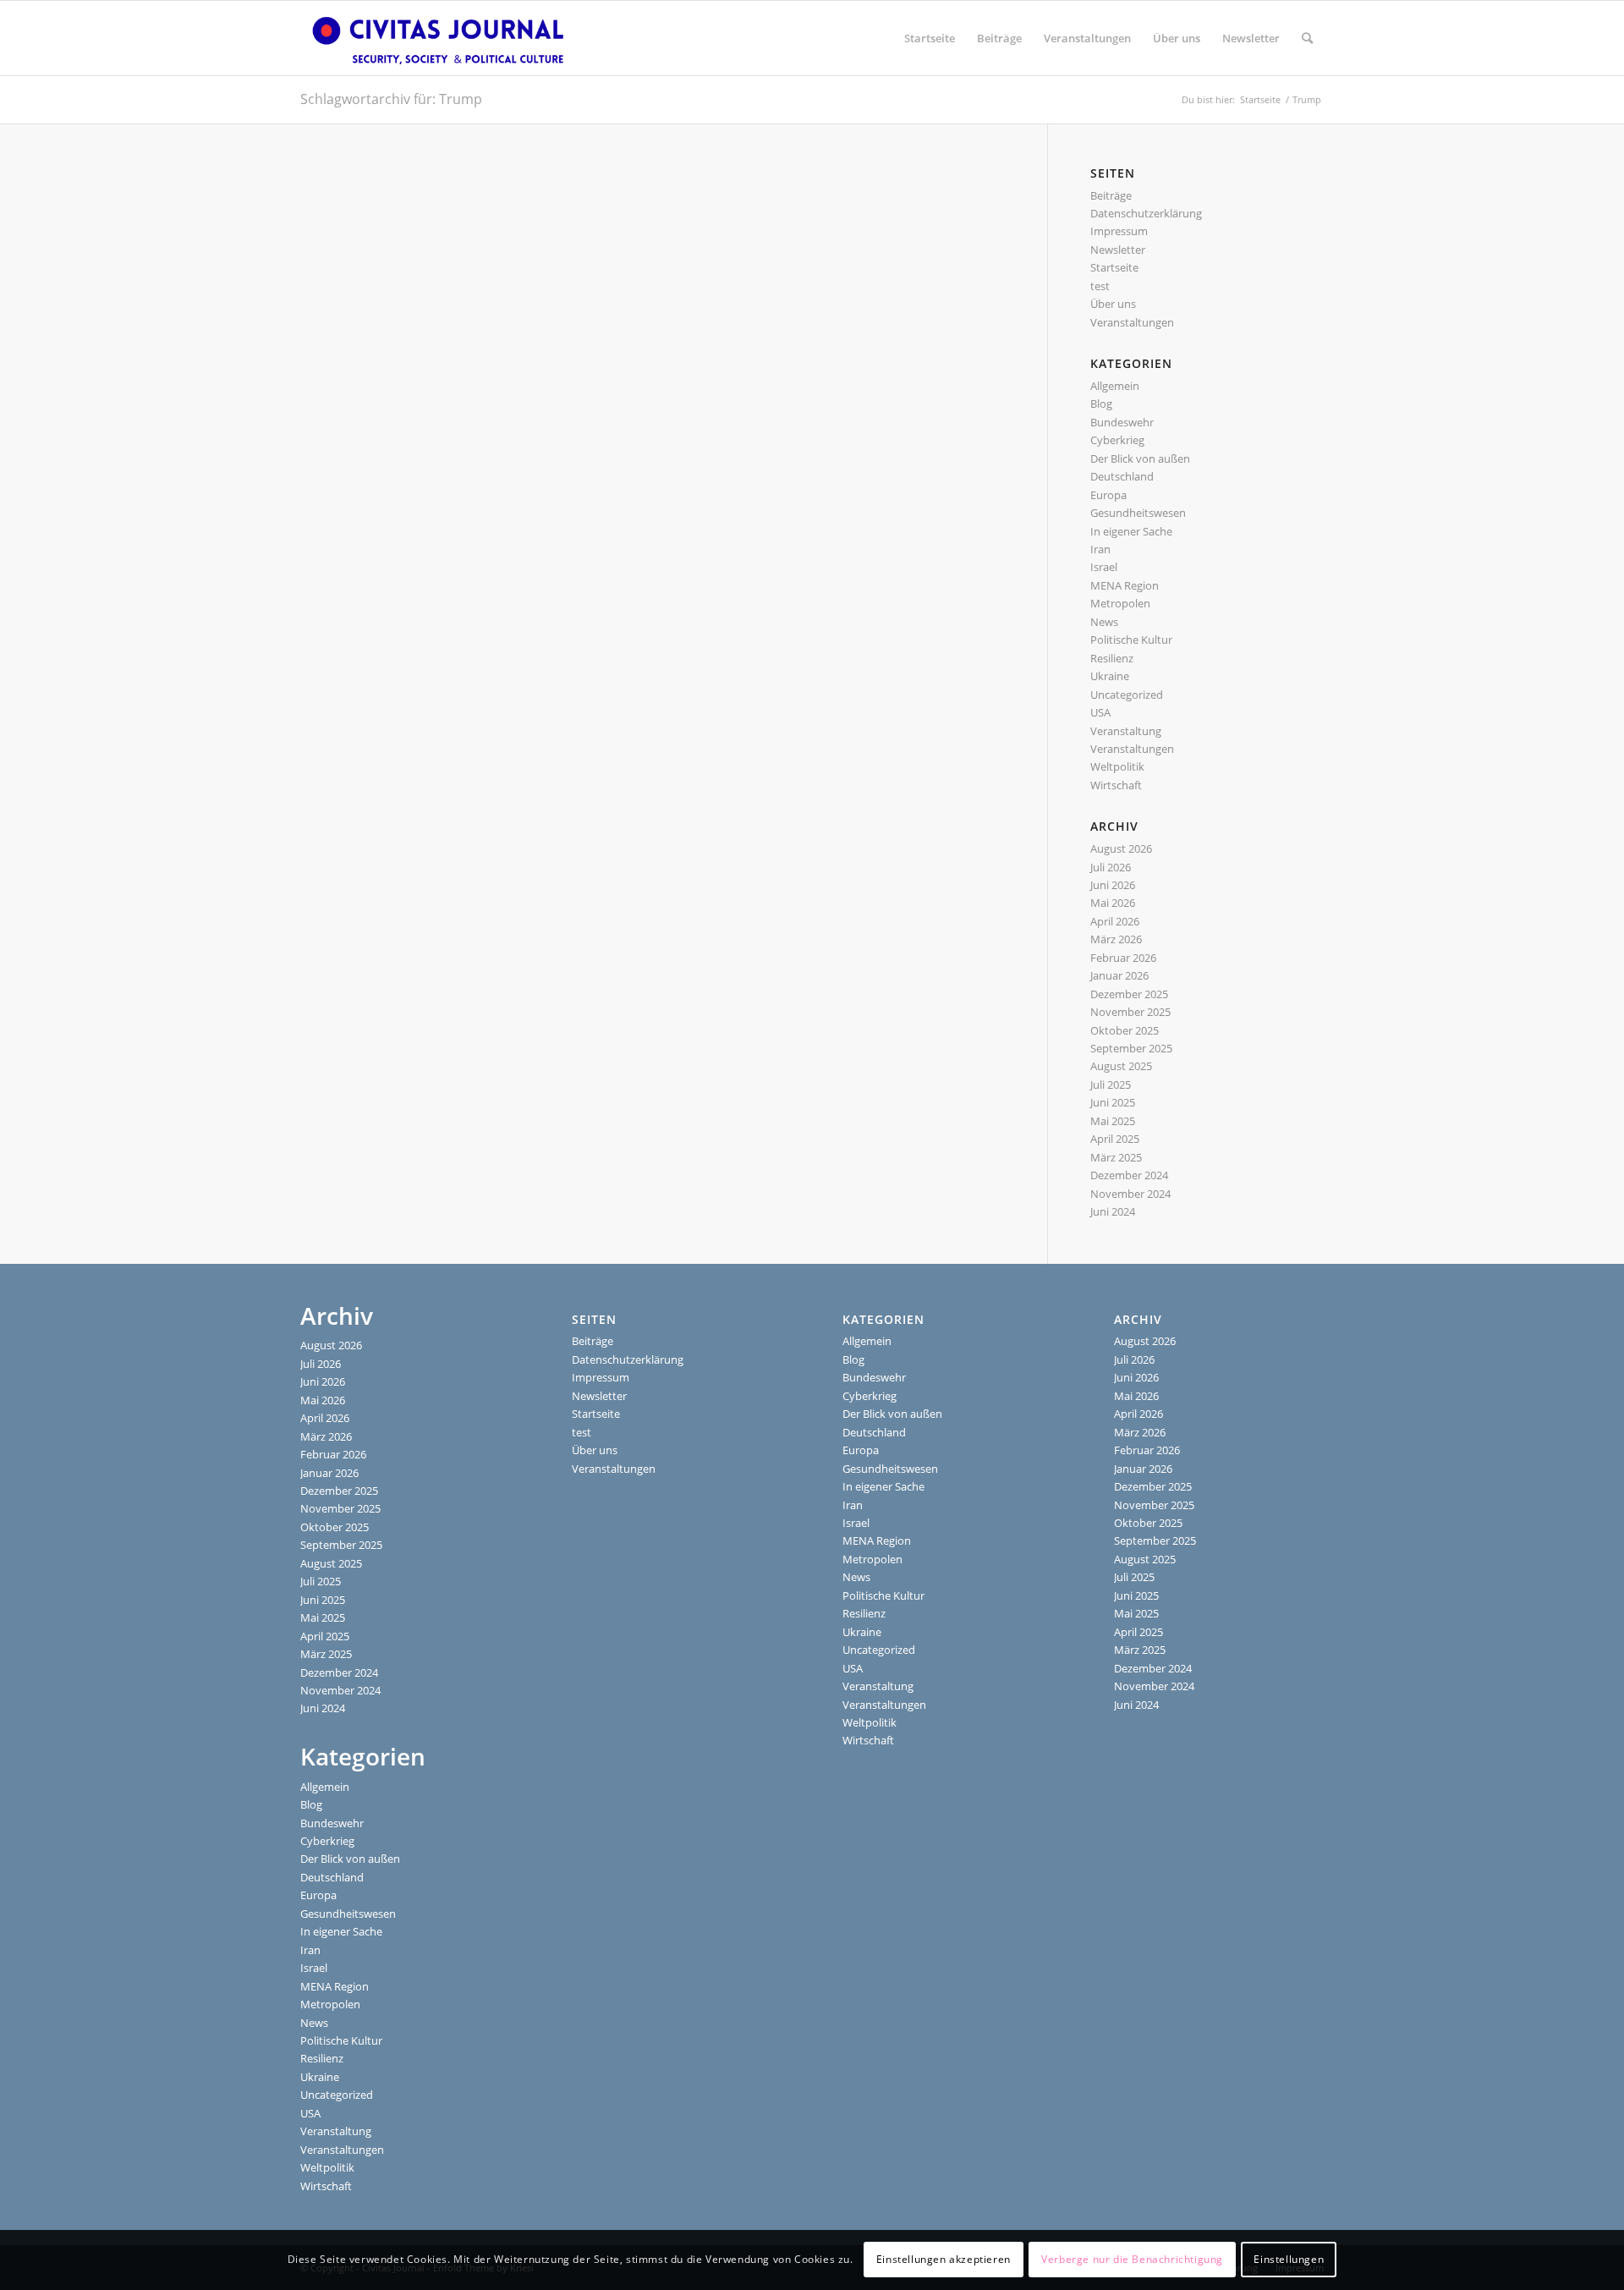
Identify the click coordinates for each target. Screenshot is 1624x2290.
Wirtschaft (1116, 785)
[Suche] (1307, 38)
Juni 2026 (1113, 885)
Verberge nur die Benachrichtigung (1132, 2260)
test (1100, 286)
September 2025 (1131, 1048)
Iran (1100, 549)
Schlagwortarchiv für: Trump (391, 99)
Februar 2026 (1123, 958)
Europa (1108, 495)
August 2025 (1121, 1066)
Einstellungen (1289, 2260)
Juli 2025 (1111, 1085)
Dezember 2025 (1129, 994)
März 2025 (1116, 1157)
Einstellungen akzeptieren (944, 2260)
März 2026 (1116, 939)
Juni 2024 (1113, 1211)
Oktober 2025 (1125, 1030)
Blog (1101, 404)
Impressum (1119, 231)
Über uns (1113, 304)
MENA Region (1125, 585)
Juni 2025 (1113, 1102)
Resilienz (1112, 658)
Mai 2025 (1113, 1121)
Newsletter (1118, 250)
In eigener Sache (1131, 531)
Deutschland (1122, 476)
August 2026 (1121, 848)
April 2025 (1115, 1139)
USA (1100, 712)
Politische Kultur (1131, 640)
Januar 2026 (1119, 975)
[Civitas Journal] (438, 38)
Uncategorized (1127, 695)
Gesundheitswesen (1138, 513)
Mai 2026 (1113, 903)
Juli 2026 (1111, 867)
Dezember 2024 (1129, 1175)
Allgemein (1115, 386)
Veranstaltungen (1132, 322)
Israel (1104, 567)
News (1104, 622)
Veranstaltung (1126, 731)
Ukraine (1110, 676)
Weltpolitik (1117, 766)
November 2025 (1130, 1012)
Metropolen (1120, 603)
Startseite (1114, 267)
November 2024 (1130, 1194)
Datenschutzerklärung (1146, 213)
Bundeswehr (1122, 422)
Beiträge (1111, 195)
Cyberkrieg (1117, 440)
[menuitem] (930, 38)
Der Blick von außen (1140, 459)
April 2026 (1115, 921)
